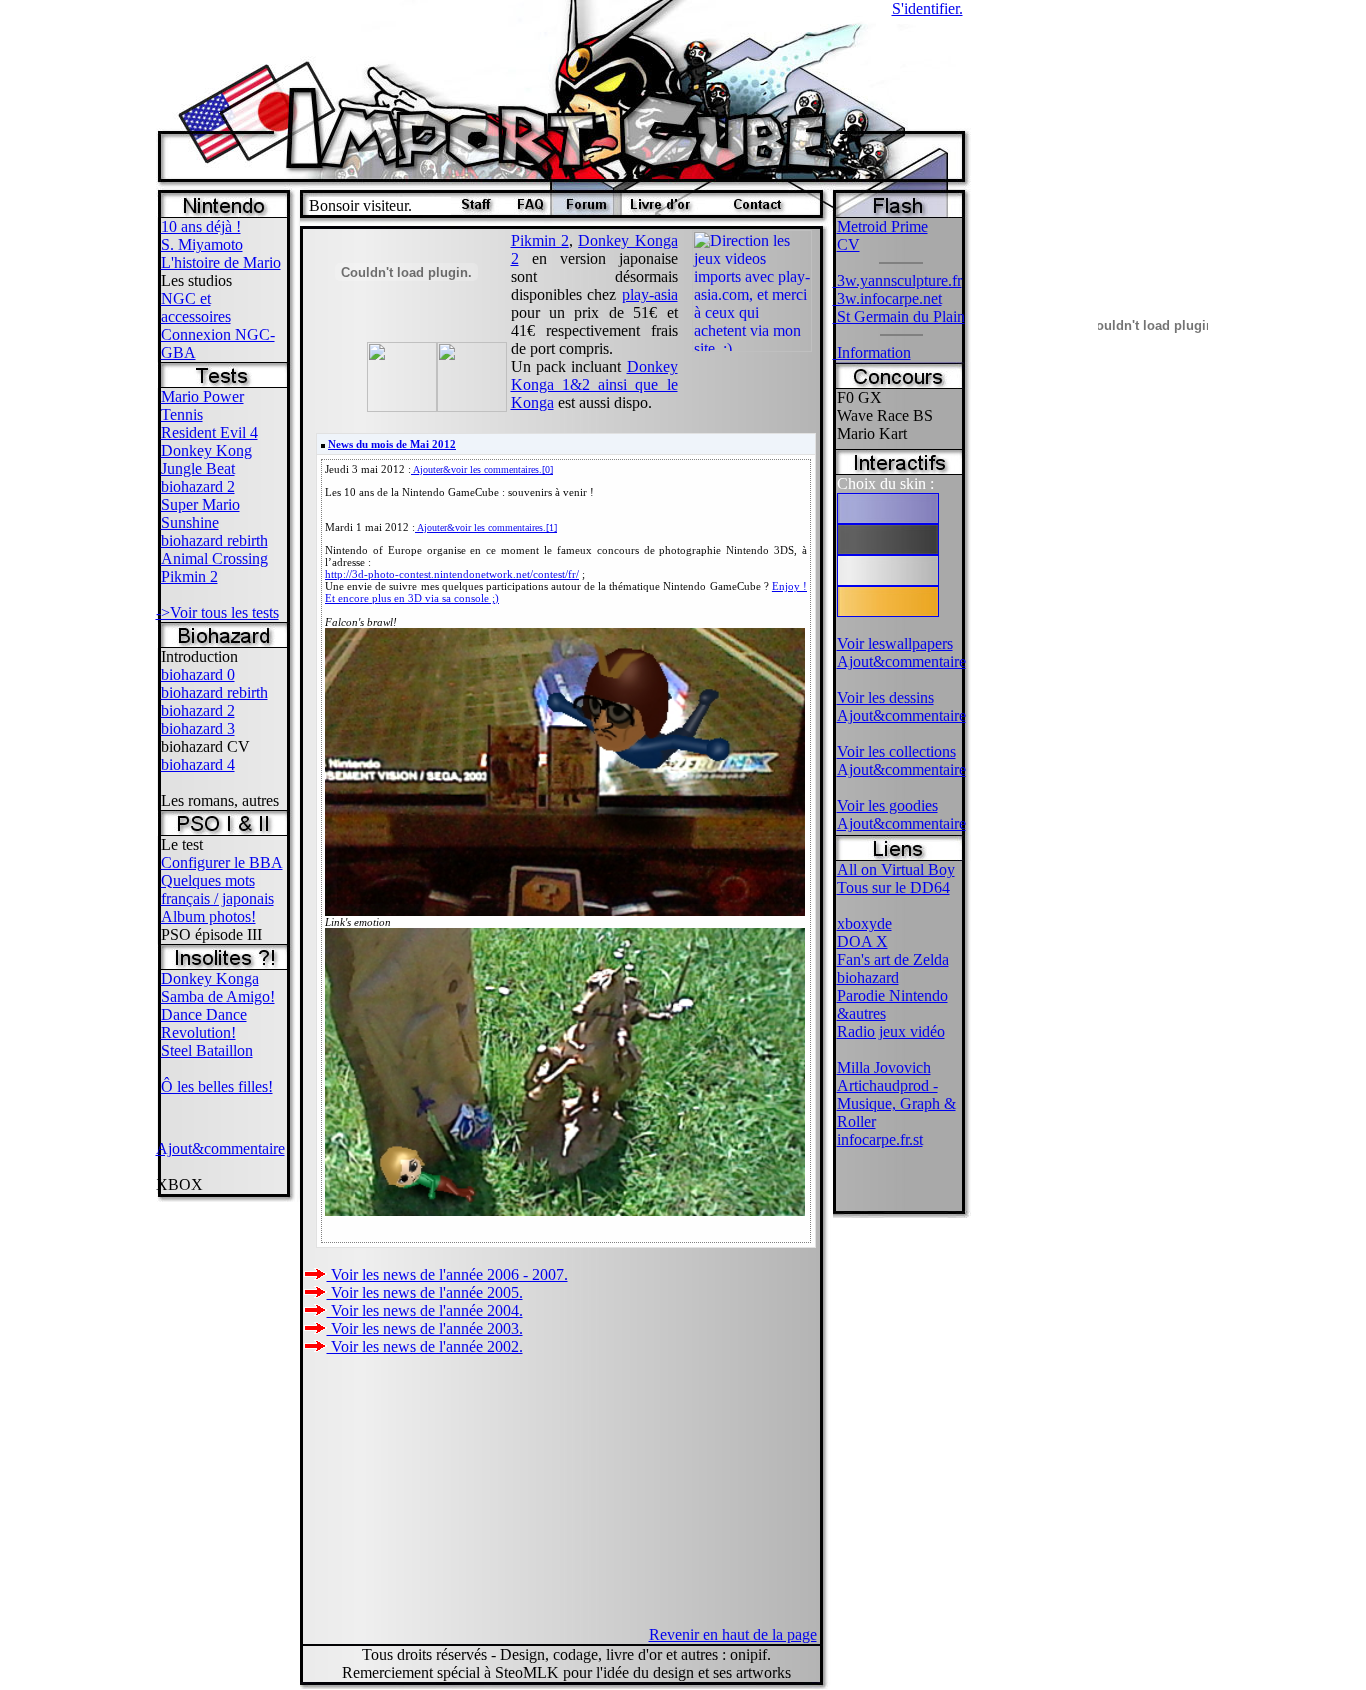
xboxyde (864, 923)
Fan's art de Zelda (893, 959)
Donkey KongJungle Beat (206, 459)
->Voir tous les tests (217, 612)
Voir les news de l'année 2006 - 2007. (447, 1274)
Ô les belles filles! (217, 1086)
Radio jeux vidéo (891, 1031)
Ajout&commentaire (220, 1148)
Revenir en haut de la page (733, 1634)
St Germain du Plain (899, 316)
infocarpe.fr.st (880, 1139)
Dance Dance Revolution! (204, 1023)
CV (848, 244)
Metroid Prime (882, 226)
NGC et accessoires (196, 307)
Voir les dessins (885, 697)
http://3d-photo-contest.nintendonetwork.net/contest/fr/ (452, 574)
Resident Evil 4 (209, 432)
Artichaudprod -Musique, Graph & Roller (896, 1103)
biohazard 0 (198, 674)
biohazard (868, 977)
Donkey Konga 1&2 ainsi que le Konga (594, 384)
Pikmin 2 (189, 576)
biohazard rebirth (214, 540)
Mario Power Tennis (202, 405)
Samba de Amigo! (218, 996)
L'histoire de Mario (221, 262)
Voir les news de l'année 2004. (425, 1310)
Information (872, 352)
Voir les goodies (887, 805)
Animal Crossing (214, 558)
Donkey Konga (210, 978)
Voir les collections (896, 751)
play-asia (650, 294)
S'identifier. (927, 8)
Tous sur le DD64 (893, 887)
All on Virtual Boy (896, 869)
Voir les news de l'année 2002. (425, 1346)
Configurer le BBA (222, 862)
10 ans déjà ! (201, 226)
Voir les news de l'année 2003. (425, 1328)
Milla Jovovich (884, 1067)
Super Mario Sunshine (200, 513)
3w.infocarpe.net (887, 298)
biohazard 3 (198, 728)
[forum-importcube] (586, 209)
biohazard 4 (198, 764)
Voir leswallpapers (895, 643)
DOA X (862, 941)
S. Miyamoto (202, 244)
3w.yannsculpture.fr (897, 280)
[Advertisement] (1034, 500)
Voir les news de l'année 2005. (425, 1292)
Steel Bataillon (207, 1050)
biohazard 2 (198, 486)
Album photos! (208, 916)
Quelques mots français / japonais (217, 889)
